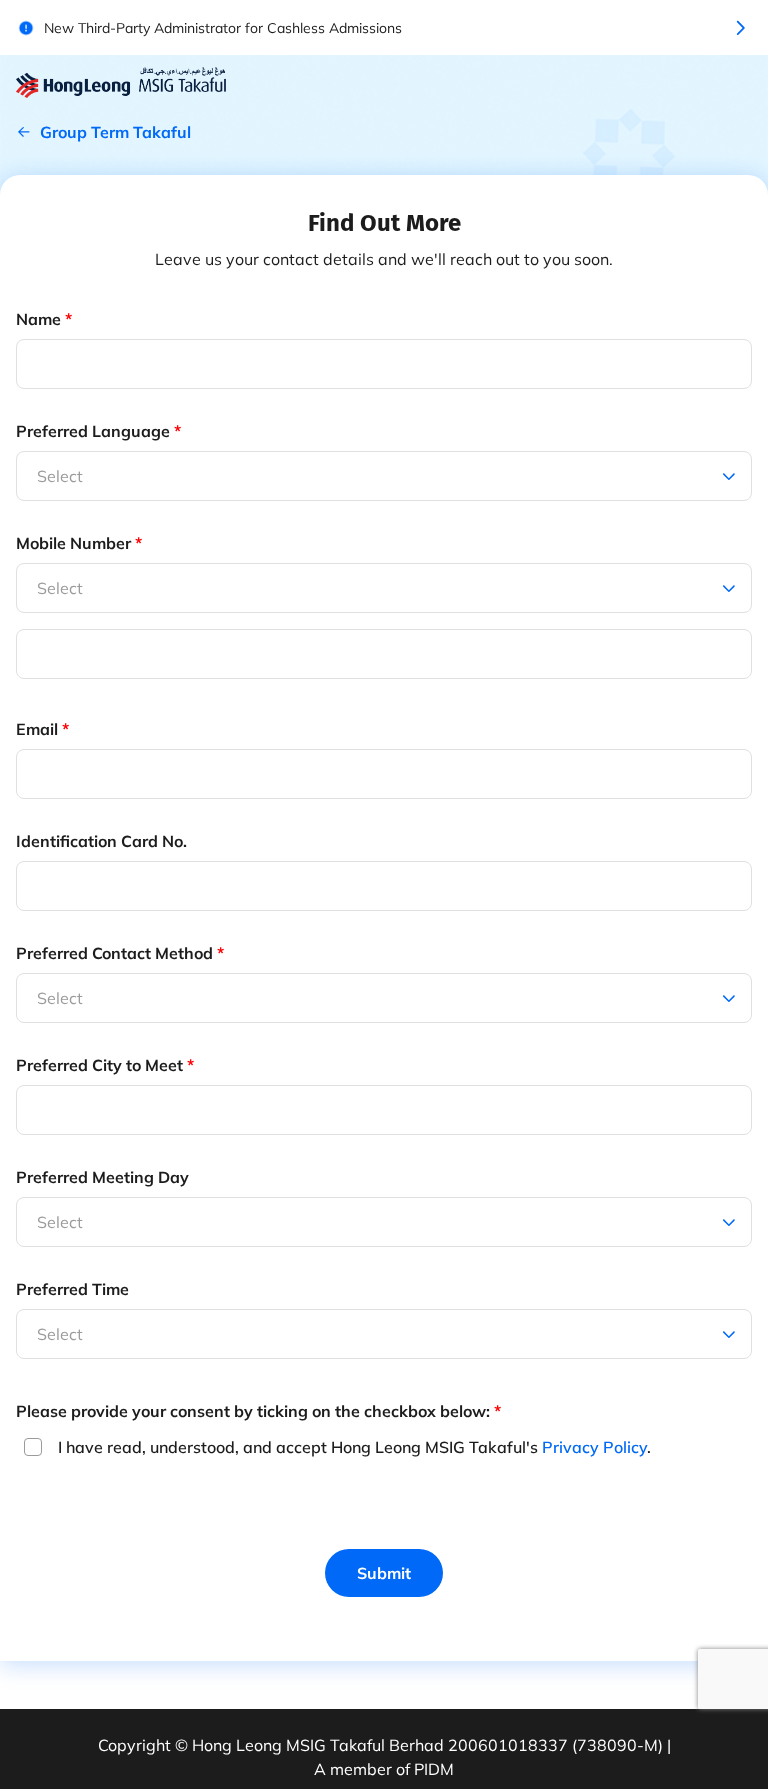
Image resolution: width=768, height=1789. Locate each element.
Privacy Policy (594, 1447)
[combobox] (39, 588)
